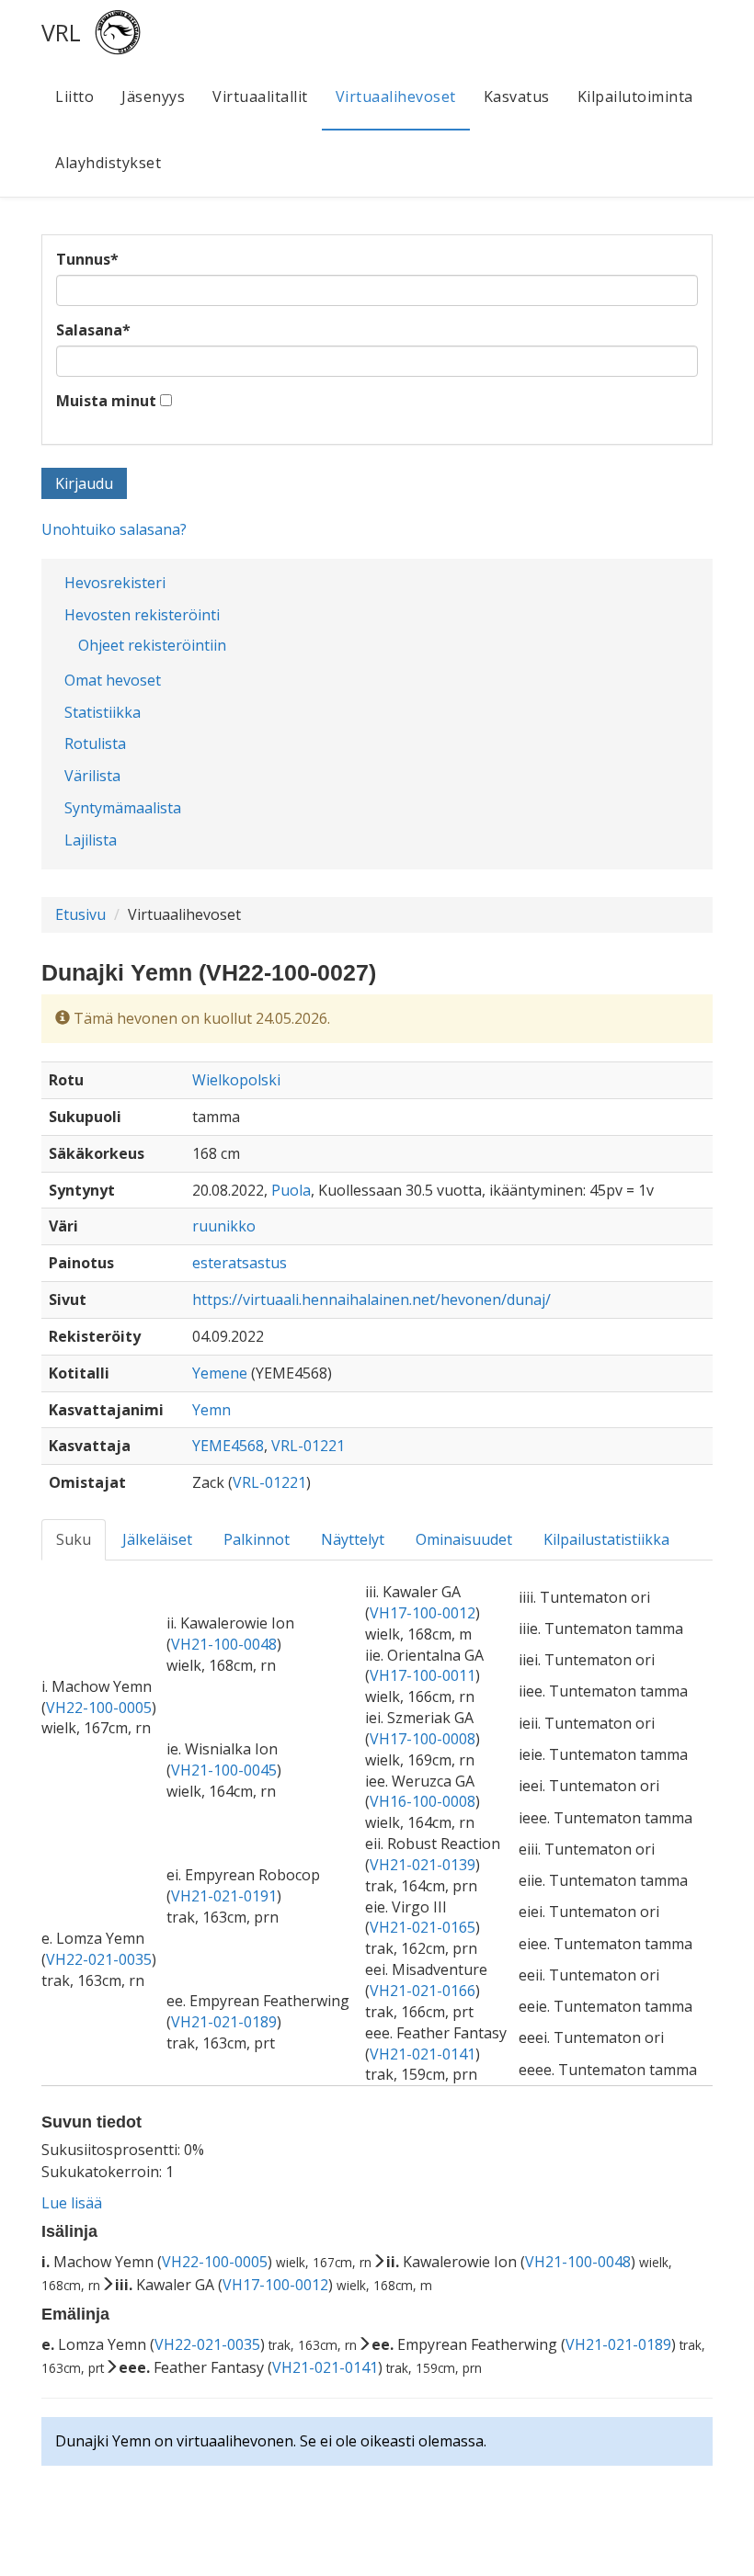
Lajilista (91, 840)
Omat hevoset (113, 680)
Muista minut (106, 401)
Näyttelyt (353, 1539)
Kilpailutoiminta (635, 96)
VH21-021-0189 (224, 2022)
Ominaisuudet (464, 1539)
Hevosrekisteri (115, 583)
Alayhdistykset (108, 163)
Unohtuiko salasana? (114, 529)
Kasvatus (517, 96)
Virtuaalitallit (260, 96)
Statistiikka (103, 712)
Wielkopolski (236, 1080)
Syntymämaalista (123, 808)
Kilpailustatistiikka (606, 1539)
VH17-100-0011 (423, 1675)
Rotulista (95, 743)
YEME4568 (228, 1446)
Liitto (74, 96)
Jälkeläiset (157, 1539)
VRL (61, 32)
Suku (74, 1539)
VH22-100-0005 (99, 1708)
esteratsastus (240, 1263)
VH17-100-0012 (423, 1613)
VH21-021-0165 (423, 1927)
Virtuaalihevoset (396, 96)
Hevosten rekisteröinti (142, 615)
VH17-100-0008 (423, 1739)
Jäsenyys (153, 96)
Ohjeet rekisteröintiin (152, 645)
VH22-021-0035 (99, 1959)
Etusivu (80, 914)
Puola (291, 1190)
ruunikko (224, 1226)
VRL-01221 (308, 1446)
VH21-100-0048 (224, 1644)
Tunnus (87, 259)
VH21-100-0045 (224, 1770)
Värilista (92, 776)
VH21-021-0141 (423, 2054)
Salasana (93, 330)
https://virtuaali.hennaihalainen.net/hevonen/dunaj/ (371, 1299)
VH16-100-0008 (423, 1801)
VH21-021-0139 (423, 1865)
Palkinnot (257, 1539)
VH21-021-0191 (224, 1896)
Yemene (220, 1373)
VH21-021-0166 (423, 1991)
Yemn (211, 1410)
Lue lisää (72, 2203)
